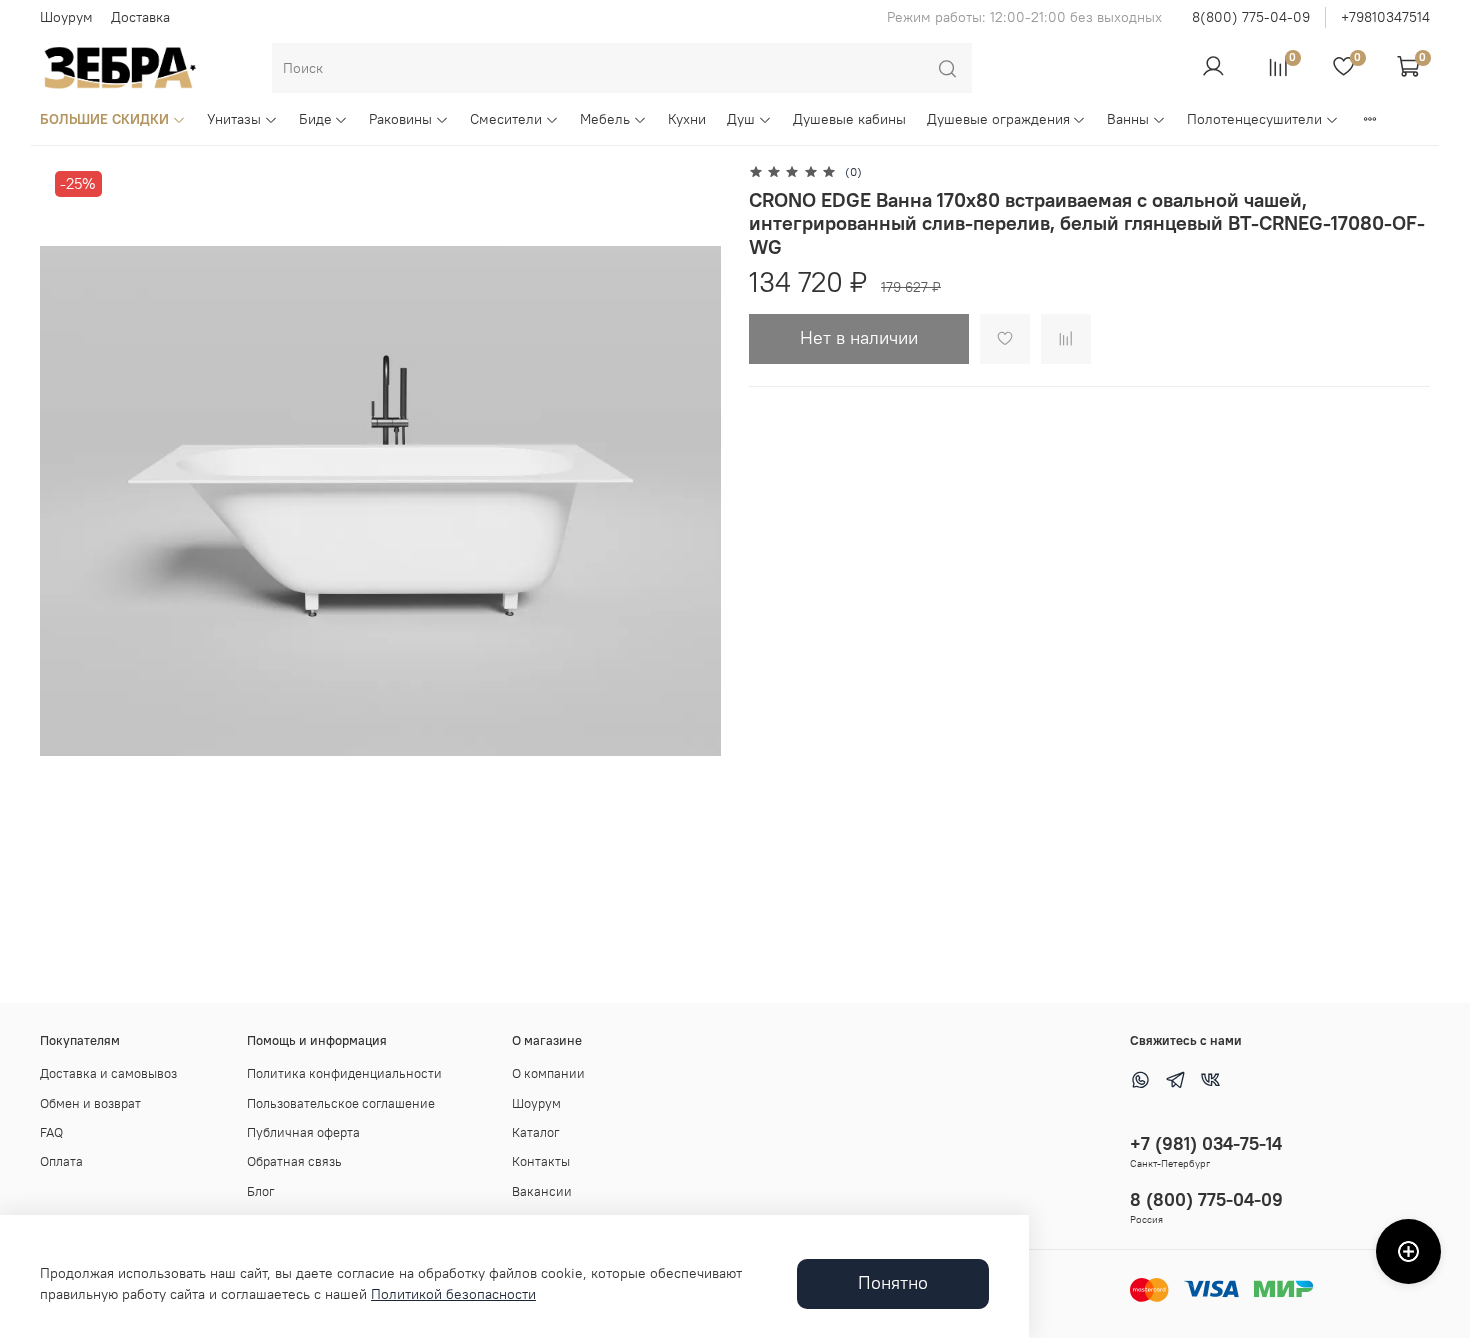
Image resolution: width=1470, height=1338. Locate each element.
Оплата (61, 1161)
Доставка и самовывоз (108, 1073)
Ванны (1128, 119)
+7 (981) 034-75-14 (1206, 1143)
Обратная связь (294, 1161)
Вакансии (542, 1191)
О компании (548, 1073)
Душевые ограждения (998, 119)
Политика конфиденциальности (344, 1073)
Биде (315, 119)
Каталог (536, 1132)
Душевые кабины (849, 119)
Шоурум (66, 17)
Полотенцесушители (1254, 119)
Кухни (687, 119)
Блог (261, 1191)
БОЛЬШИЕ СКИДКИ (104, 119)
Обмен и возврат (90, 1103)
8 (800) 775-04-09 (1206, 1199)
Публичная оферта (303, 1132)
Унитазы (234, 119)
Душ (741, 119)
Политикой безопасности (453, 1294)
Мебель (605, 119)
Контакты (541, 1161)
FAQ (51, 1132)
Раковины (400, 119)
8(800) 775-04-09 (1251, 17)
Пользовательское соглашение (341, 1103)
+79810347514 (1385, 17)
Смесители (506, 119)
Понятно (893, 1283)
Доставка (140, 17)
